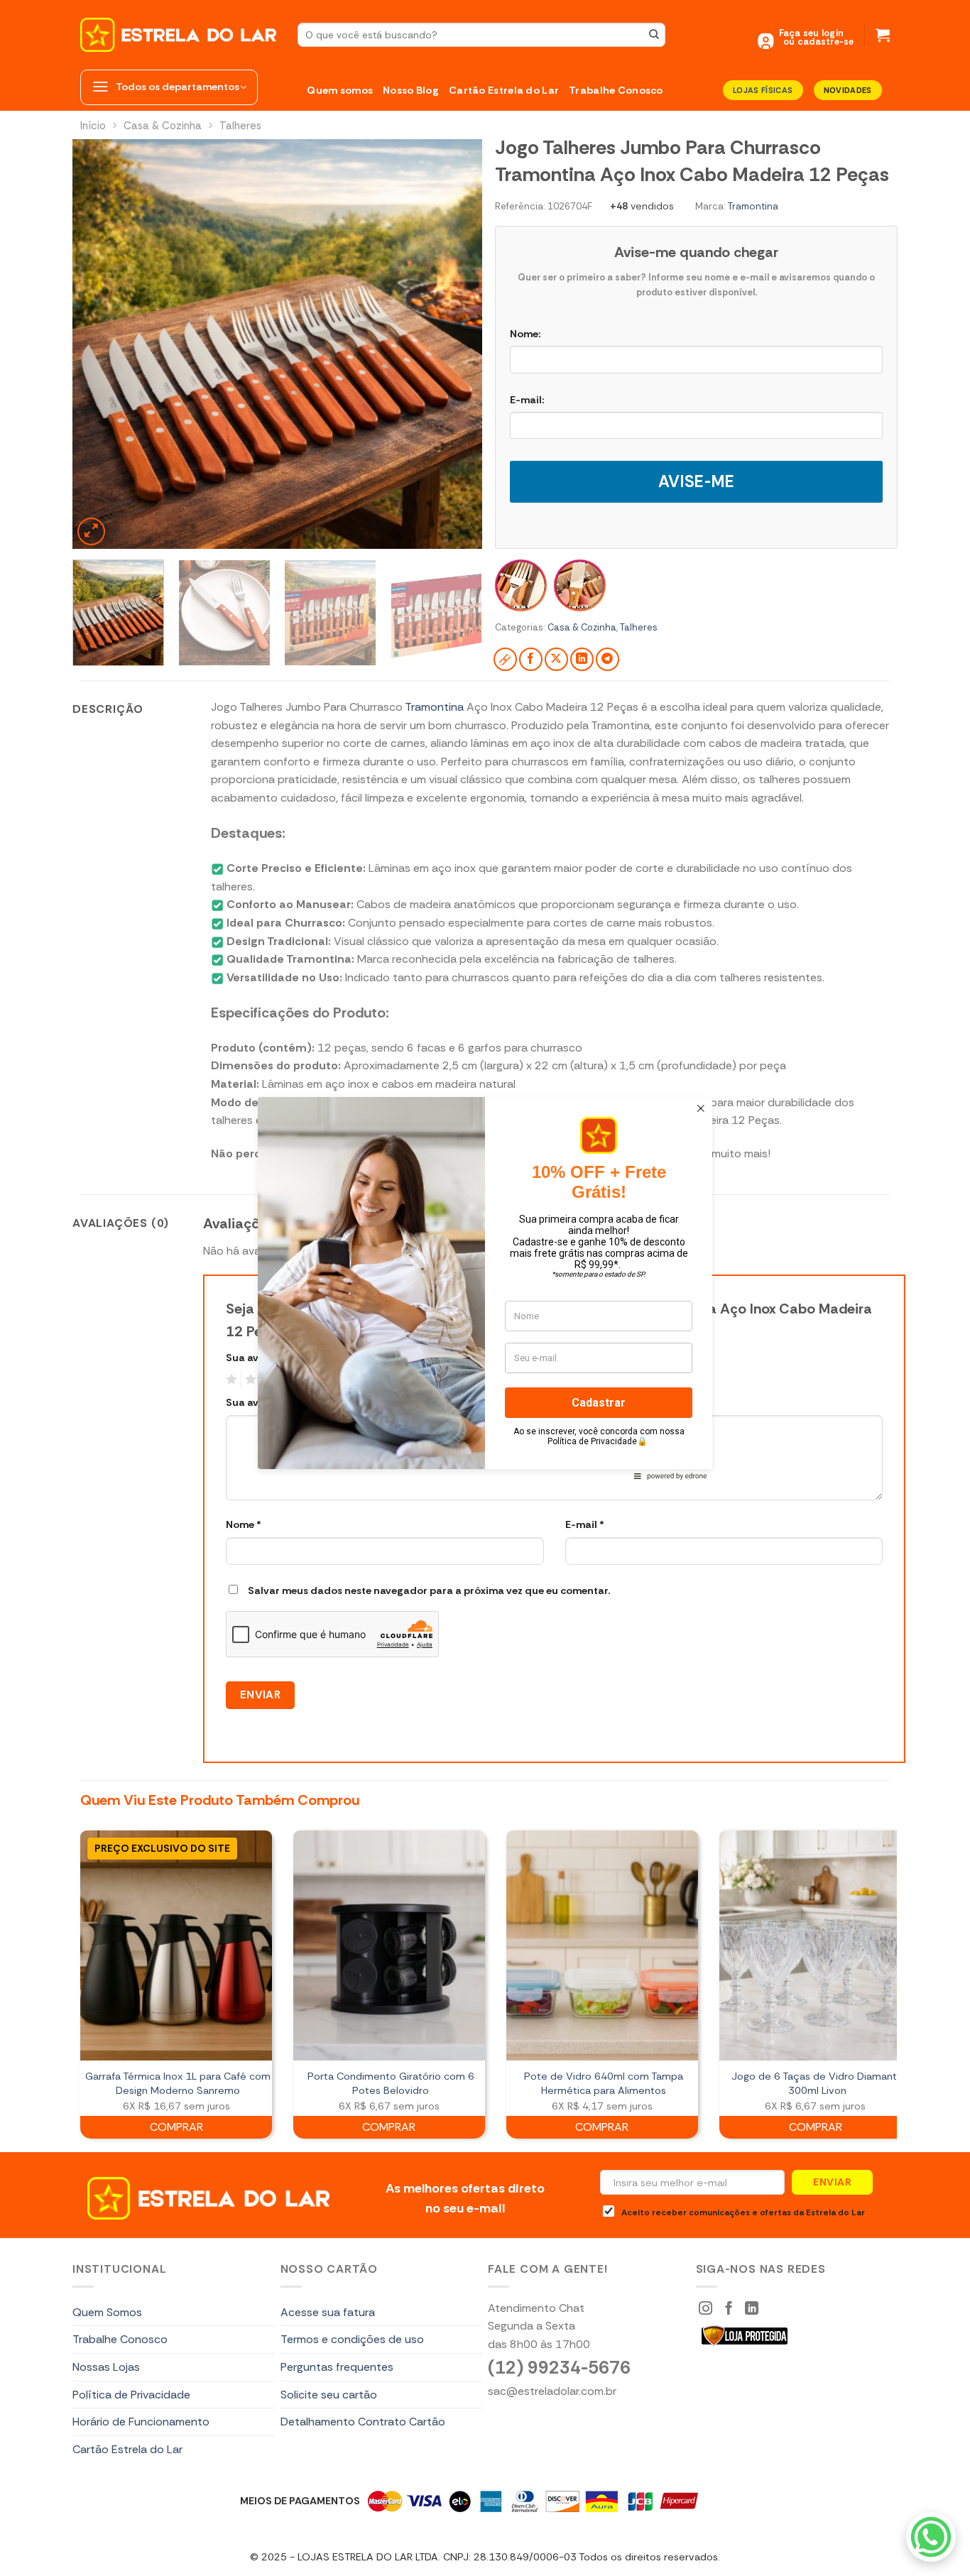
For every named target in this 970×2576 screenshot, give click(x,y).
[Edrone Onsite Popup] (485, 1288)
